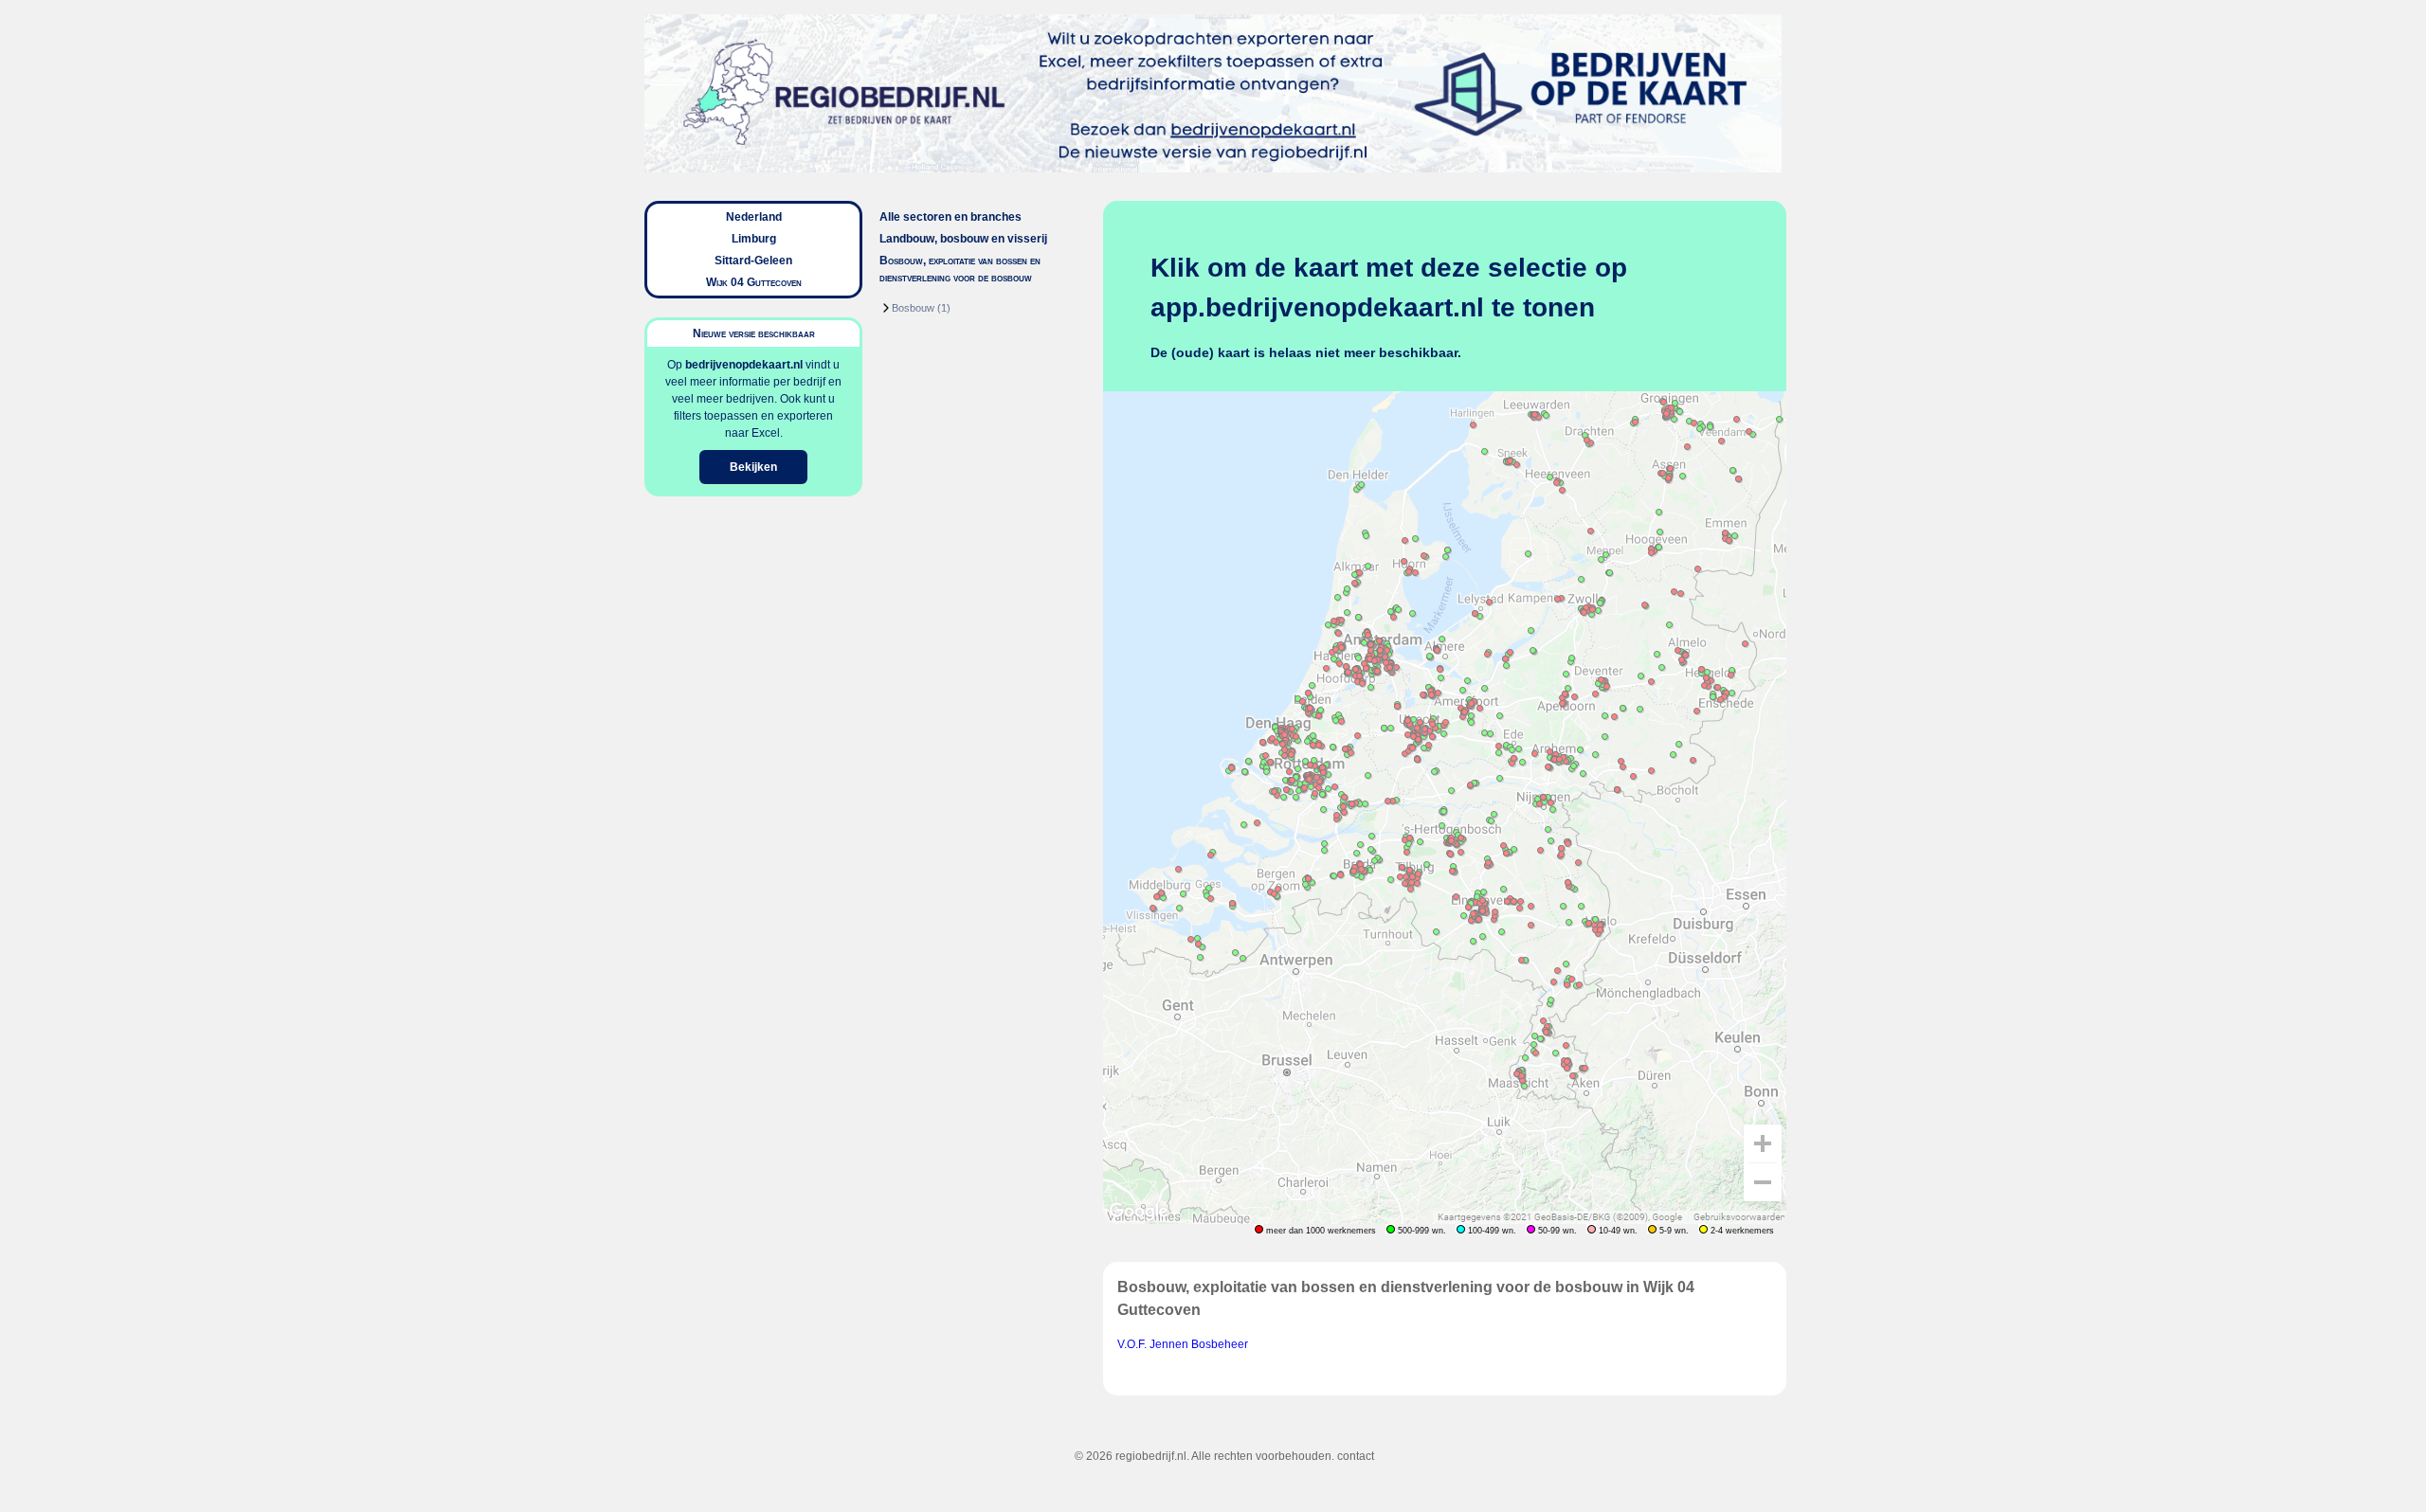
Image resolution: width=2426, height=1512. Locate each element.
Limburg (754, 239)
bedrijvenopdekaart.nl (744, 365)
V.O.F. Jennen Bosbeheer (1183, 1344)
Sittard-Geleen (753, 261)
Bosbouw (913, 308)
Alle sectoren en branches (950, 217)
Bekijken (753, 467)
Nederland (754, 217)
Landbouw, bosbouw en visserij (963, 239)
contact (1356, 1456)
